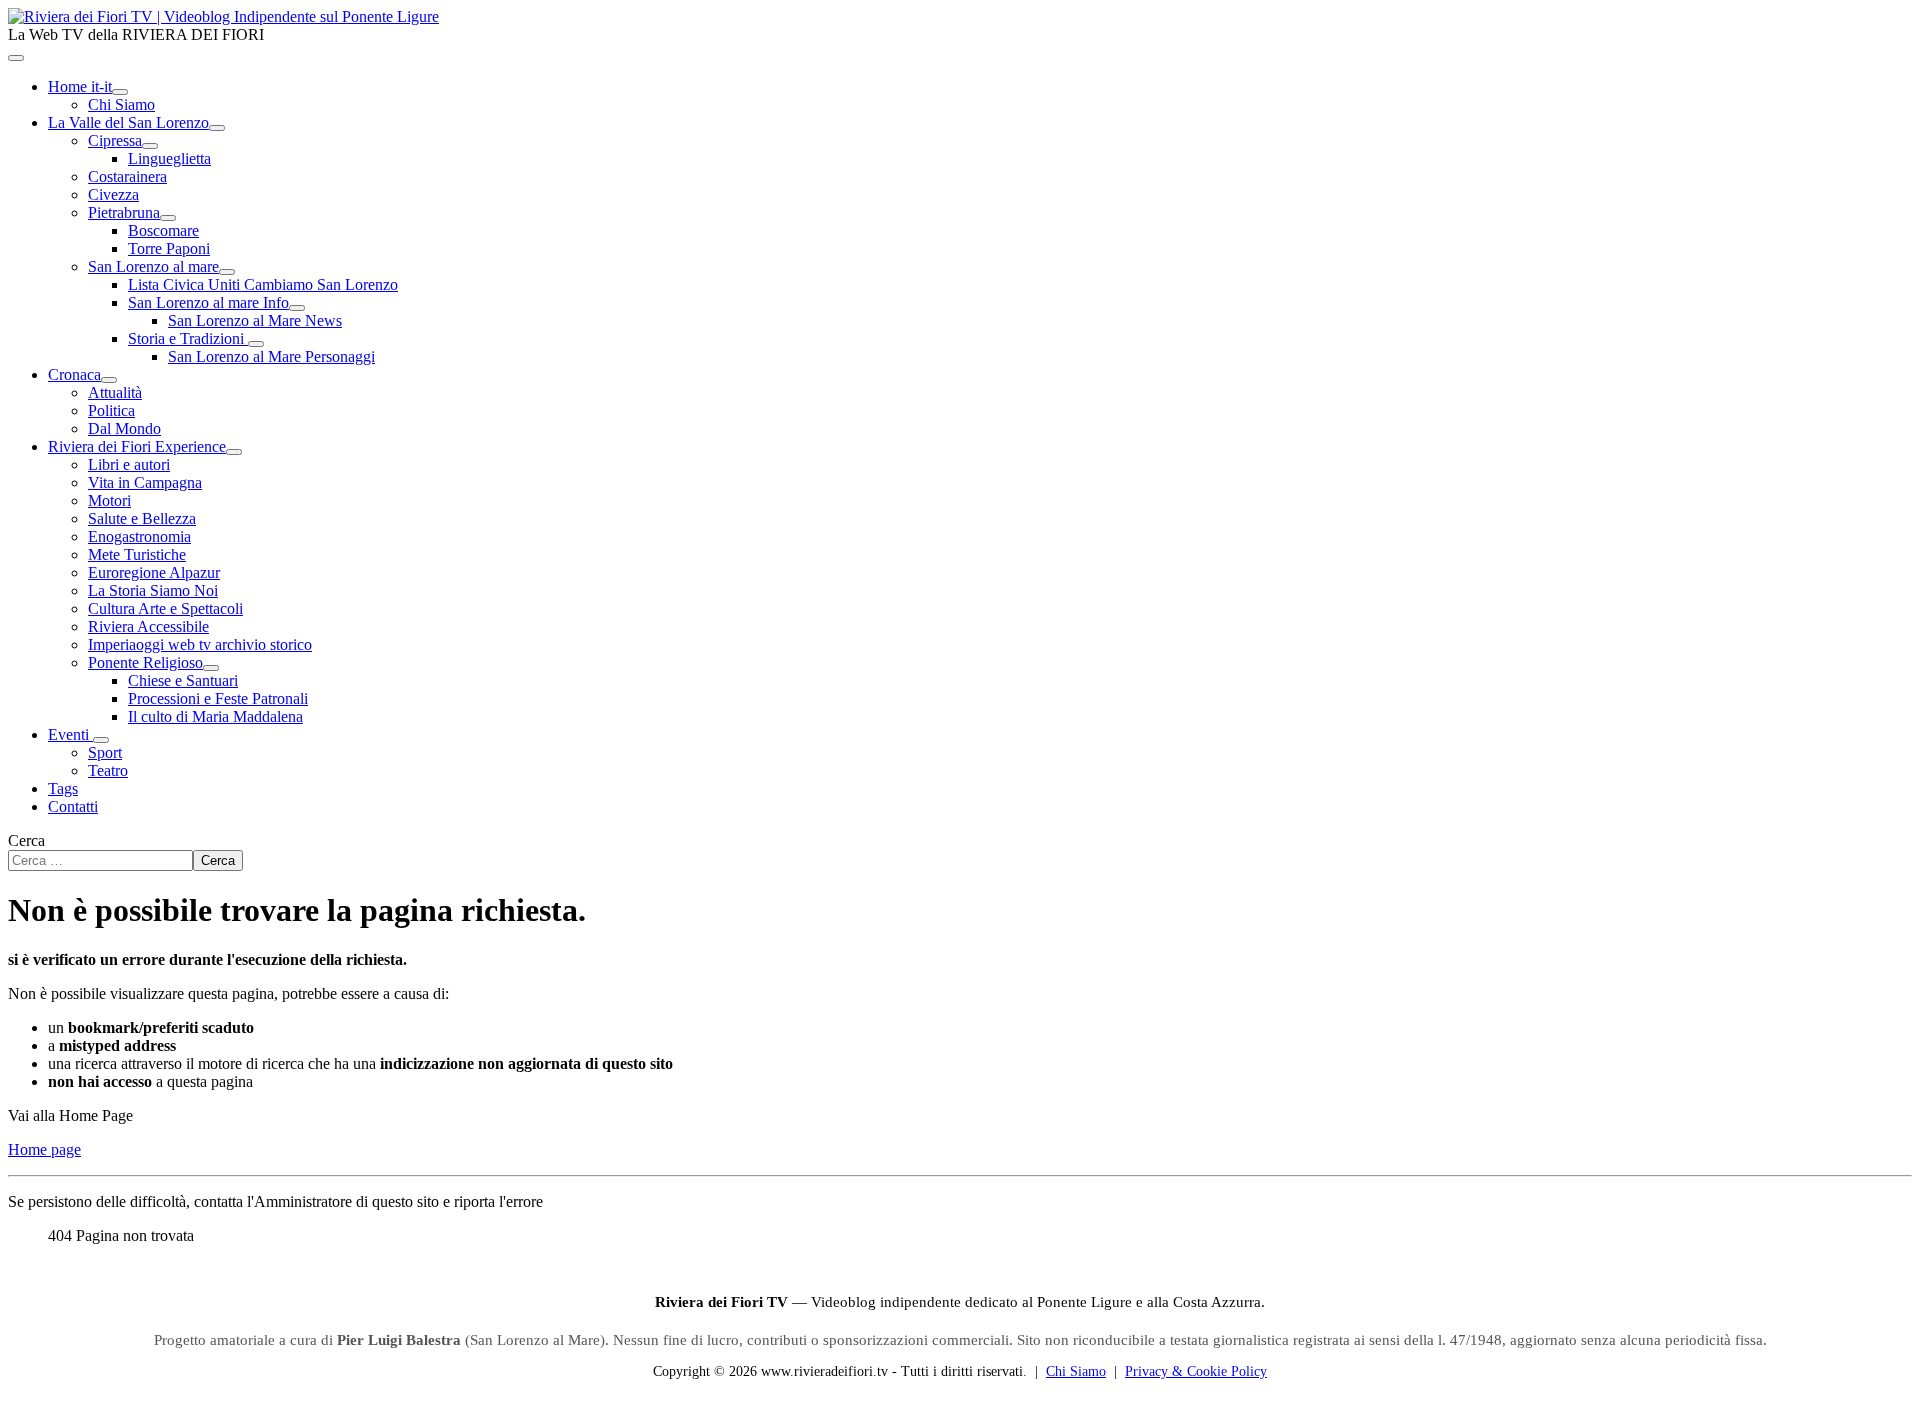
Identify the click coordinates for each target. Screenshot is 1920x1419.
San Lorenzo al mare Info (208, 302)
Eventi (70, 734)
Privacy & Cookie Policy (1196, 1371)
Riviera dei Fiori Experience (137, 446)
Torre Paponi (169, 248)
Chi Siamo (121, 104)
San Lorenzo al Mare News (255, 320)
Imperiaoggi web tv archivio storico (200, 644)
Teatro (108, 770)
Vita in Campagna (145, 482)
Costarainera (127, 176)
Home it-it (80, 86)
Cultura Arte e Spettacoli (165, 608)
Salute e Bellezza (142, 518)
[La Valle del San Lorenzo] (217, 128)
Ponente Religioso (145, 662)
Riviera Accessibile (148, 626)
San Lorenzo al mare (153, 266)
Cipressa (115, 140)
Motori (109, 500)
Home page (44, 1149)
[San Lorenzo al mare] (227, 272)
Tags (63, 788)
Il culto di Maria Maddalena (215, 716)
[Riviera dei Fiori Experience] (234, 452)
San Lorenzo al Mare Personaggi (271, 356)
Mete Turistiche (137, 554)
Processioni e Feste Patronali (218, 698)
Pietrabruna (124, 212)
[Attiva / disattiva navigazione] (16, 58)
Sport (105, 752)
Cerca (26, 840)
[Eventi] (101, 740)
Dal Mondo (124, 428)
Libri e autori (129, 464)
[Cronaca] (109, 380)
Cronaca (74, 374)
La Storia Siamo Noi (153, 590)
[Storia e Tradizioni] (256, 344)
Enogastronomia (139, 536)
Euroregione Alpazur (154, 572)
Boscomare (163, 230)
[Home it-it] (120, 92)
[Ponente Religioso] (211, 668)
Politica (111, 410)
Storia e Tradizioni (188, 338)
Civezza (113, 194)
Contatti (73, 806)
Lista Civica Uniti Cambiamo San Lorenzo (263, 284)
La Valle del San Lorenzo (128, 122)
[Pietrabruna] (168, 218)
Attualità (115, 392)
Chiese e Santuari (183, 680)
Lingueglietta (169, 158)
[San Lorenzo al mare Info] (297, 308)
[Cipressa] (150, 146)
